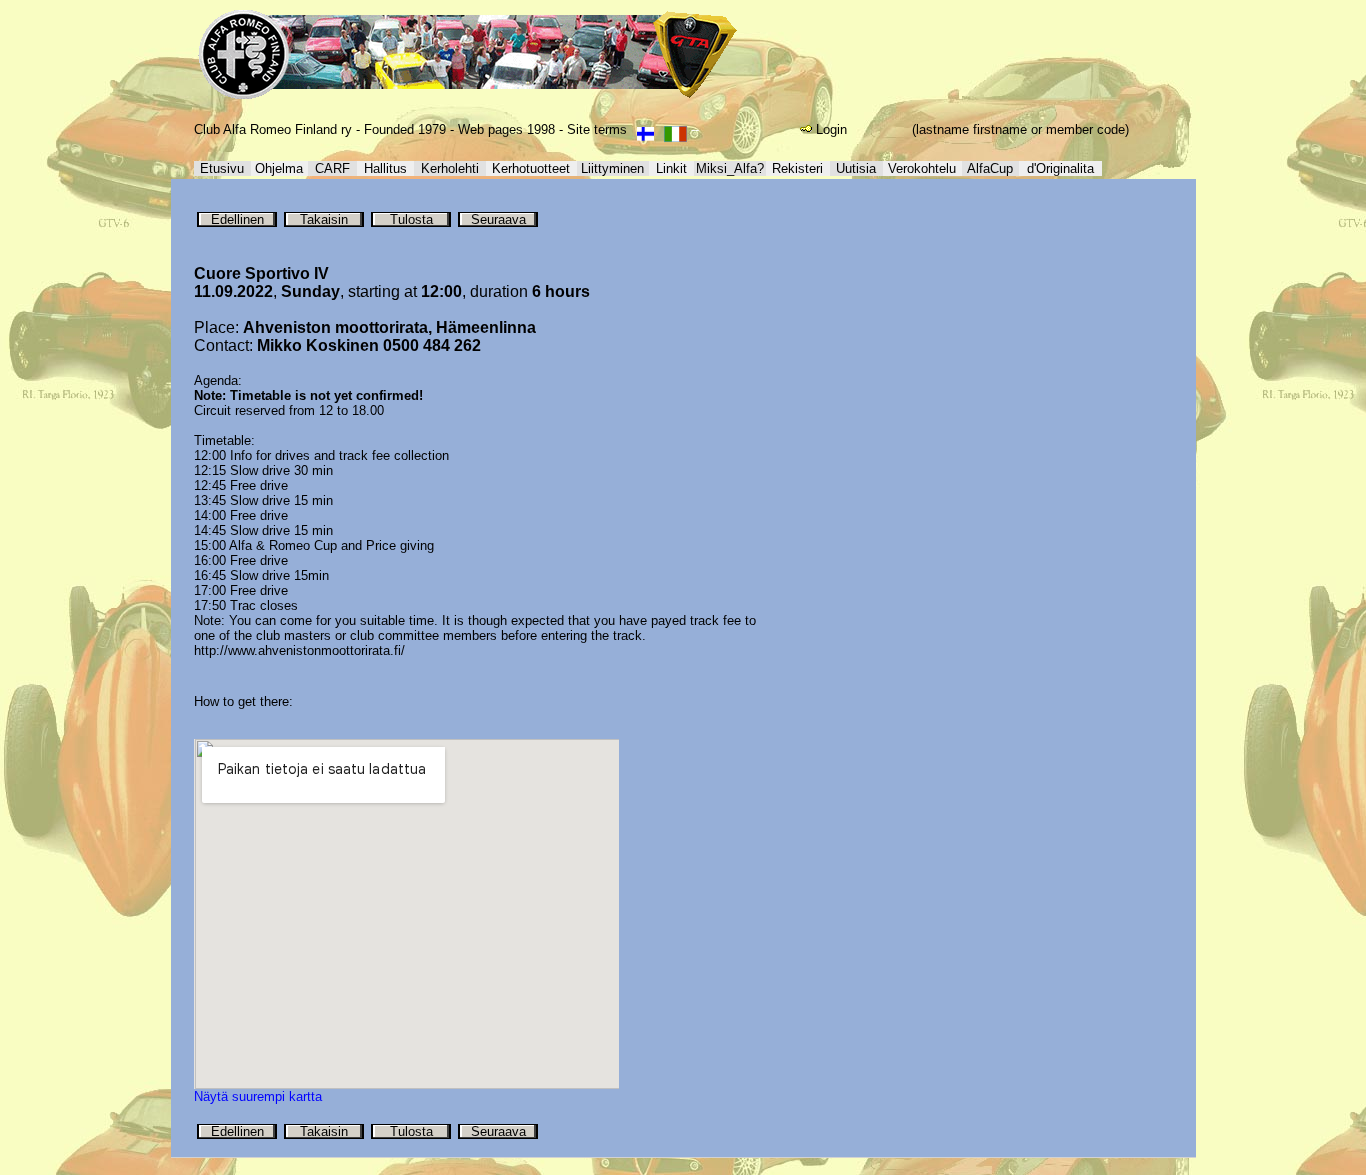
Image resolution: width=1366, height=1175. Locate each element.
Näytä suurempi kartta (258, 1096)
